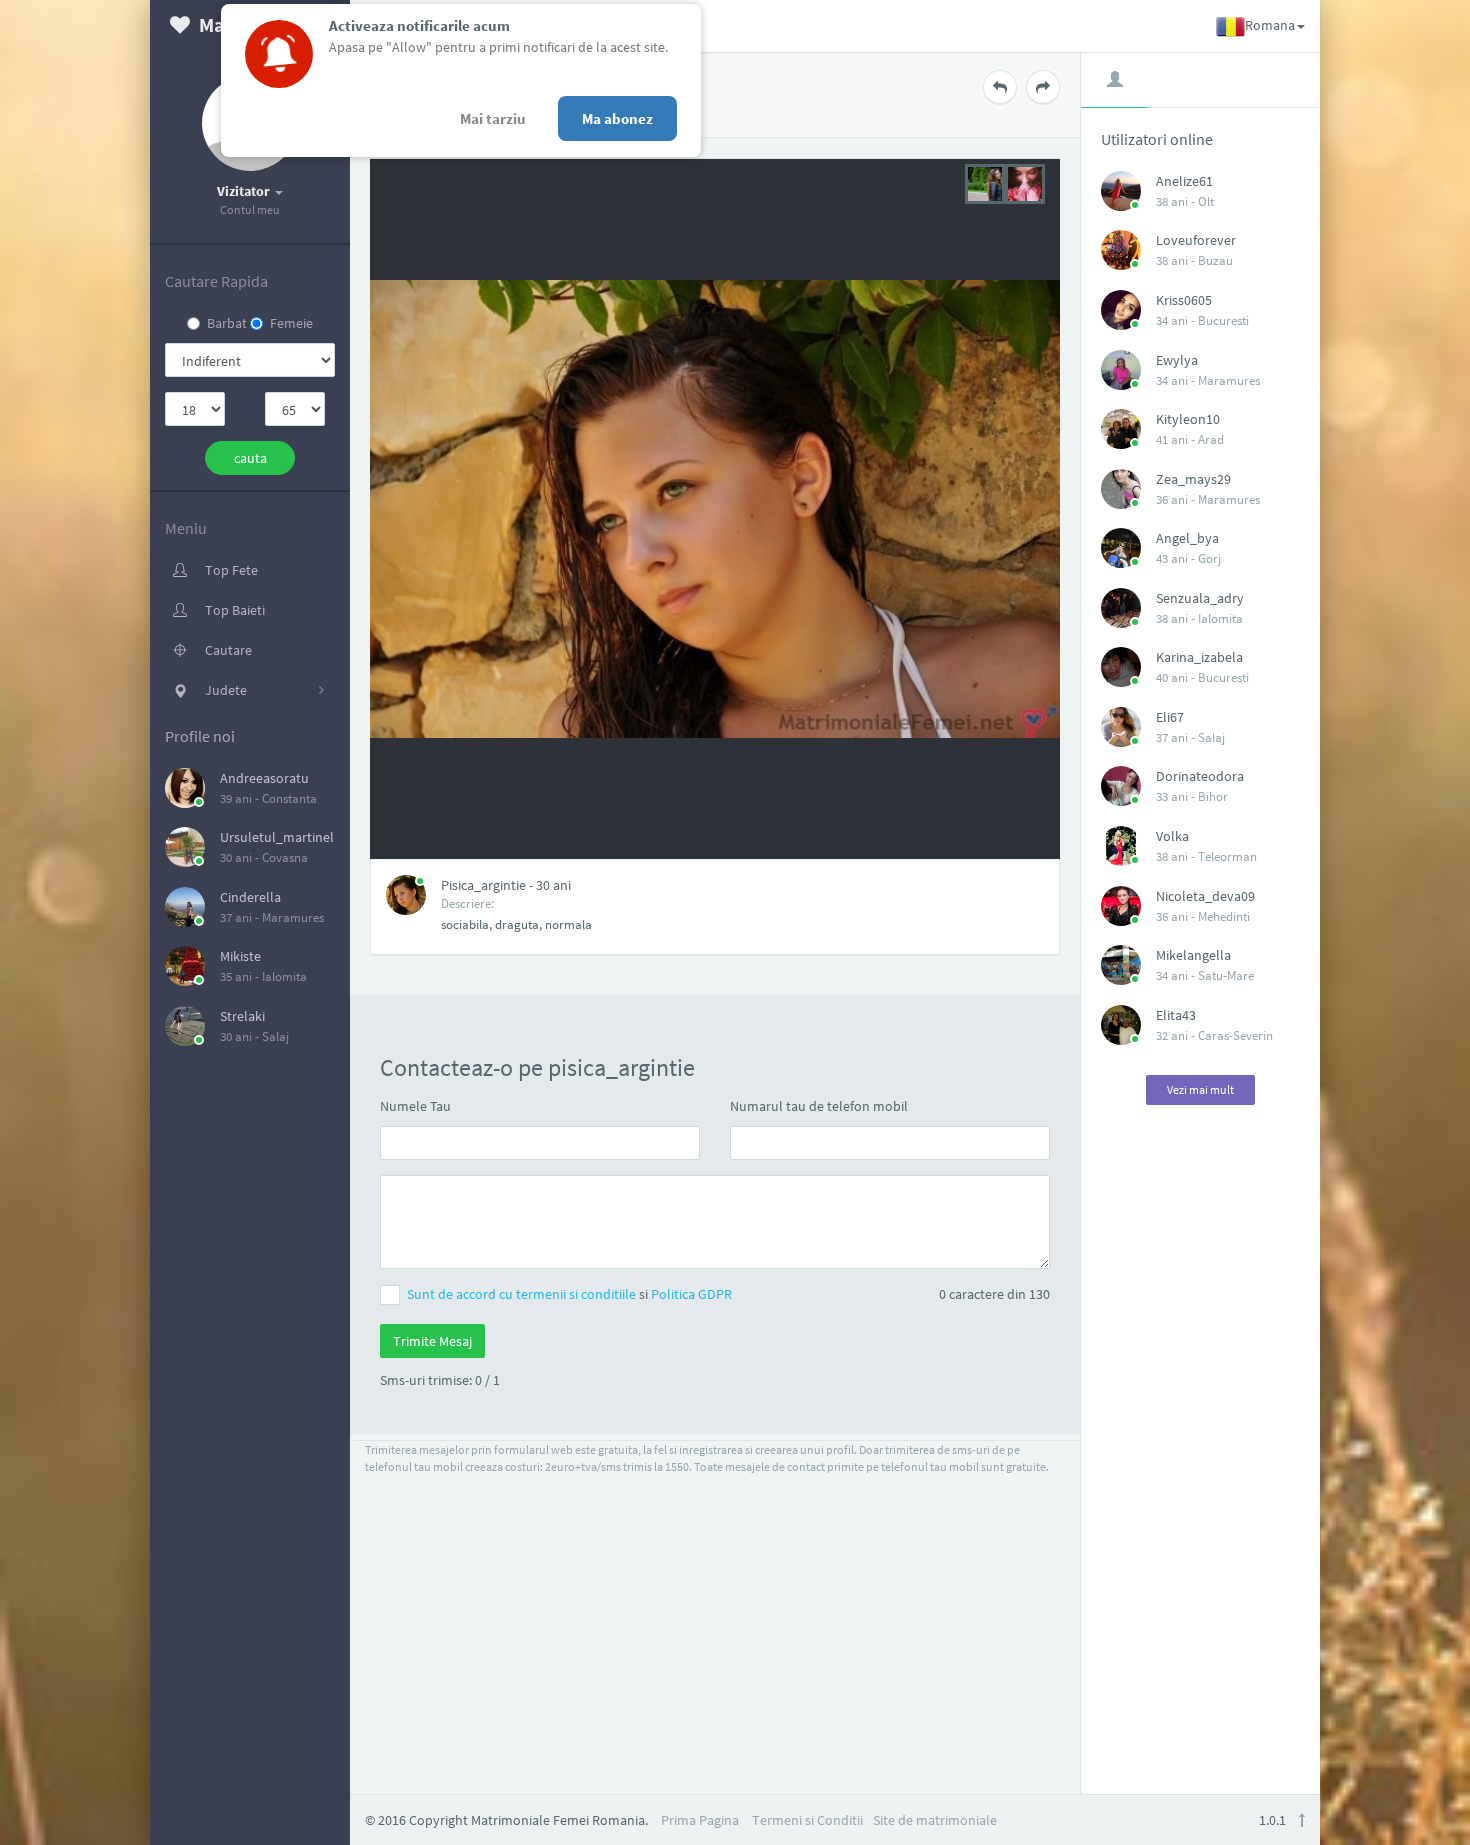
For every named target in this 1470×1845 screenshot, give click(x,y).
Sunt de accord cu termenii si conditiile (523, 1294)
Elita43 (1176, 1015)
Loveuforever (1196, 240)
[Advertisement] (1201, 1440)
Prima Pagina (700, 1820)
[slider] (1005, 182)
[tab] (1115, 79)
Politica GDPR (691, 1294)
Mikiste (240, 956)
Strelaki (242, 1016)
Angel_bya (1187, 538)
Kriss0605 (1184, 300)
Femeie (291, 323)
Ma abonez (617, 118)
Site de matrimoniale (935, 1820)
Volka (1172, 836)
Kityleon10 (1188, 419)
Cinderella (250, 897)
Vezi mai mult (1200, 1089)
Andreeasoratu (264, 778)
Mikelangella (1193, 955)
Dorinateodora (1200, 776)
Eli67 (1170, 717)
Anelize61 (1184, 181)
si (569, 1294)
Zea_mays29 (1193, 479)
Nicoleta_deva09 (1205, 896)
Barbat (227, 323)
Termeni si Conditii (807, 1820)
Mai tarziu (493, 118)
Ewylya (1177, 360)
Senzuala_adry (1200, 598)
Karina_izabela (1199, 657)
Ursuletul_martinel (277, 837)
